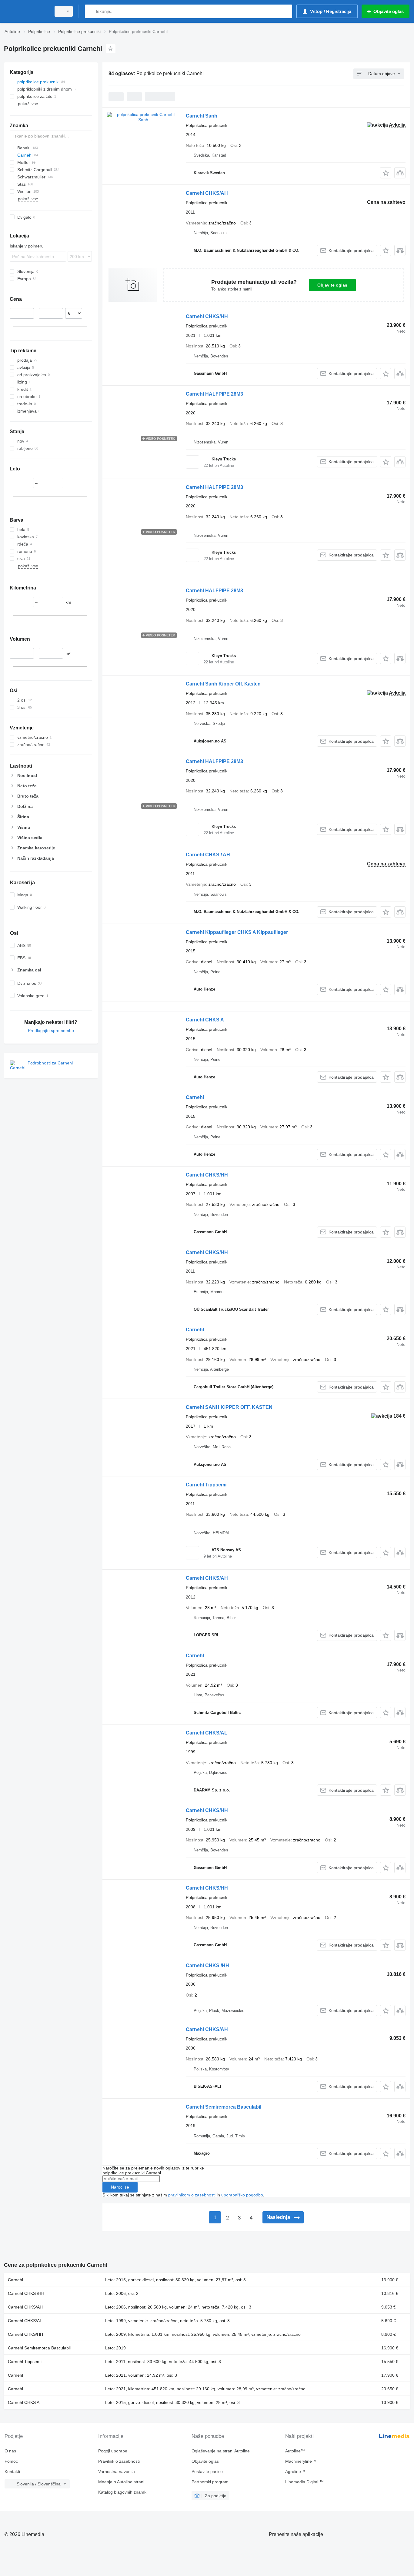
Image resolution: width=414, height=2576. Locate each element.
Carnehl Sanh (202, 116)
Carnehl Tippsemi (206, 1485)
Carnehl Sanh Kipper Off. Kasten (223, 684)
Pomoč (11, 2461)
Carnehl (195, 1097)
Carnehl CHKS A (205, 1020)
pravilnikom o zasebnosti (192, 2195)
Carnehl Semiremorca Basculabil (224, 2107)
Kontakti (12, 2471)
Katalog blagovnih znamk (122, 2492)
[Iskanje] (91, 11)
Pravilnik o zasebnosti (119, 2461)
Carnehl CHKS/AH (207, 193)
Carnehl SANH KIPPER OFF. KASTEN (229, 1407)
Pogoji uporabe (113, 2451)
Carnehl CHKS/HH (207, 316)
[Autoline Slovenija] (26, 11)
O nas (10, 2451)
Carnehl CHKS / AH (208, 855)
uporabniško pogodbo (242, 2195)
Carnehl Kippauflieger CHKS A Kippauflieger (237, 932)
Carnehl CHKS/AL (207, 1733)
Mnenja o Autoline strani (121, 2482)
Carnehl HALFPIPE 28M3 (214, 394)
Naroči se (120, 2187)
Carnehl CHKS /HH (207, 1965)
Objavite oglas (332, 285)
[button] (386, 173)
